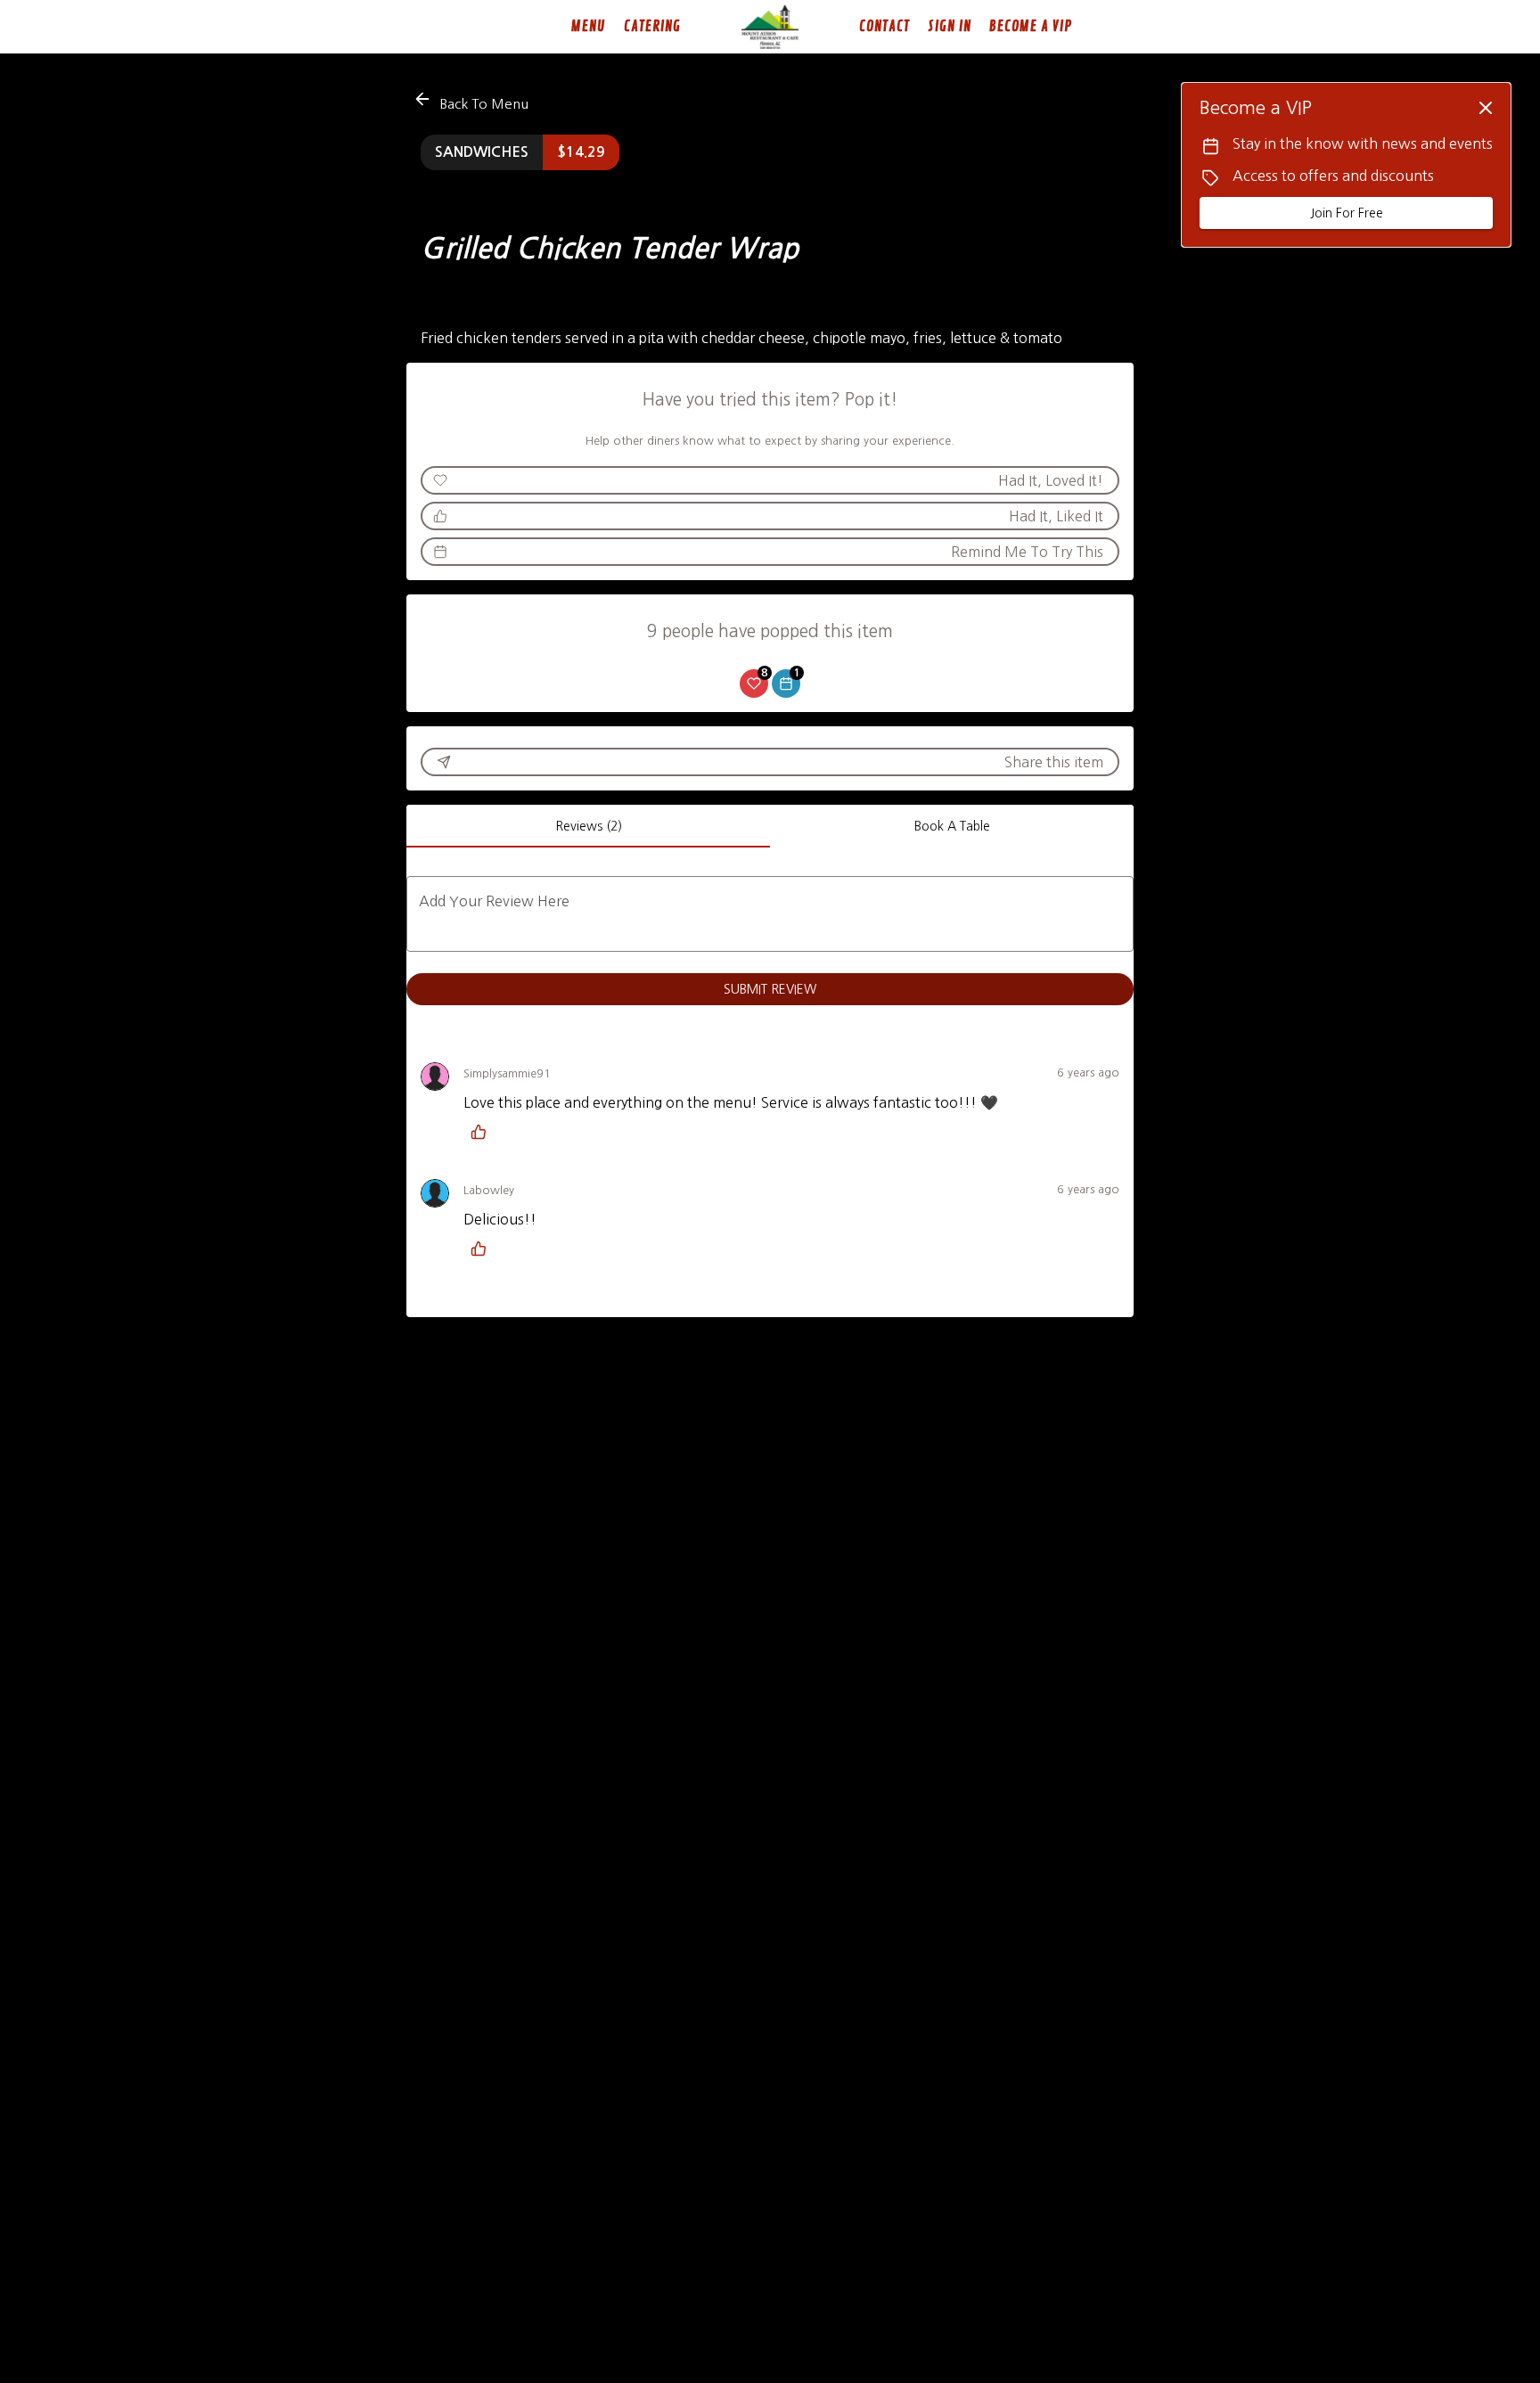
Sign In (950, 27)
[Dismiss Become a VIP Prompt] (1486, 108)
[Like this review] (483, 1132)
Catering (652, 27)
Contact (885, 27)
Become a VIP (1031, 27)
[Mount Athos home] (770, 27)
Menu (589, 27)
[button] (472, 101)
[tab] (588, 826)
